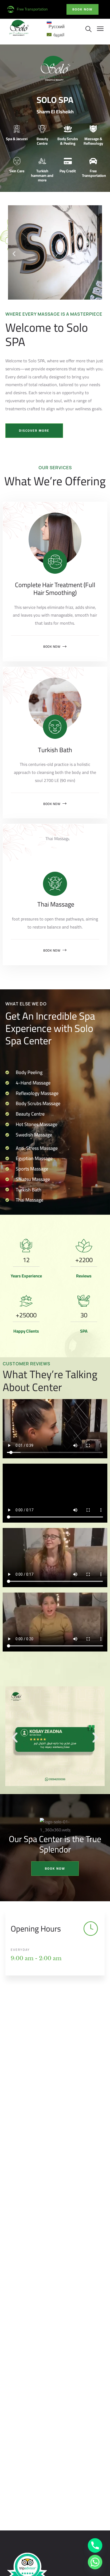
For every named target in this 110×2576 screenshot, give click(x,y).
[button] (14, 254)
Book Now (52, 647)
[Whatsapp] (95, 2562)
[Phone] (95, 2545)
